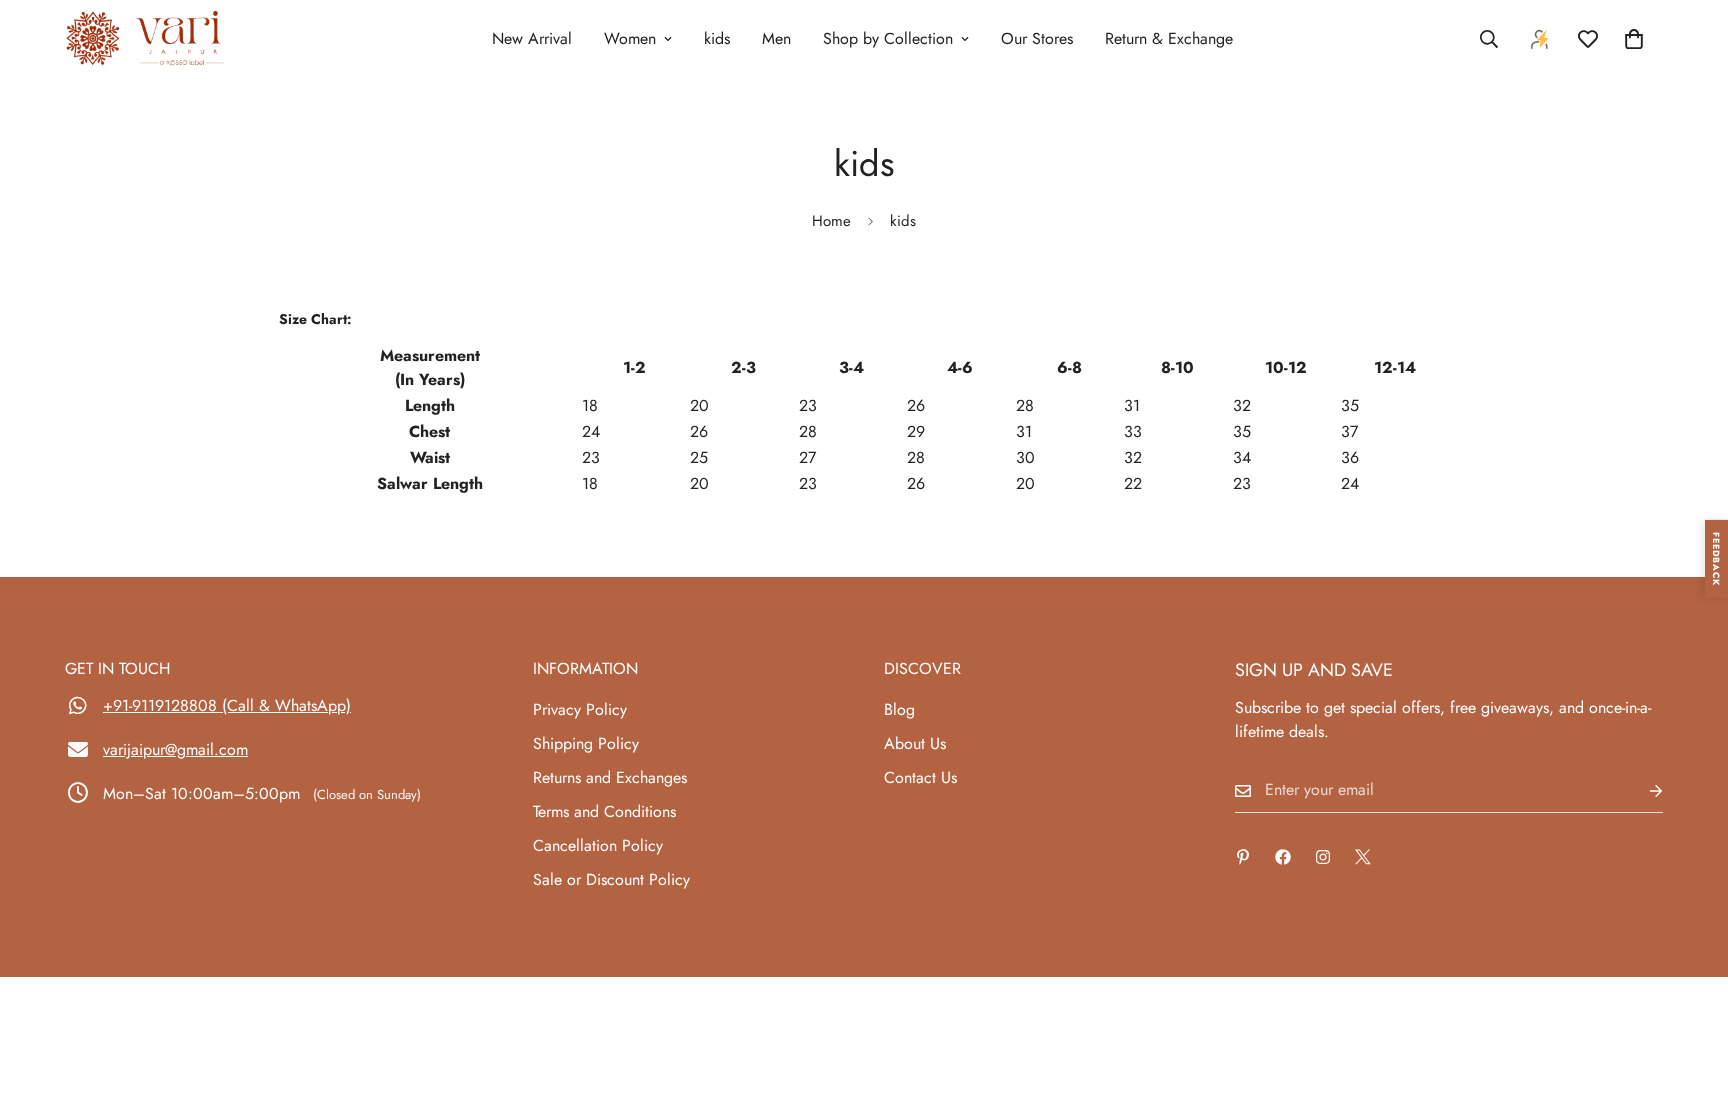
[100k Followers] (1323, 857)
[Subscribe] (1640, 790)
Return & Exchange (1169, 38)
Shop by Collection (888, 38)
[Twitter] (1363, 857)
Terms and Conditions (604, 811)
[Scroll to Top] (1689, 1008)
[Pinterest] (1243, 857)
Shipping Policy (586, 743)
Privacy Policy (580, 709)
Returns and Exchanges (610, 777)
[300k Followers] (1283, 857)
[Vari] (145, 39)
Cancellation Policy (598, 845)
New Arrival (532, 38)
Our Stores (1037, 38)
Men (776, 38)
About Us (915, 743)
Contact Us (920, 777)
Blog (899, 709)
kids (717, 38)
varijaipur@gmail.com (175, 749)
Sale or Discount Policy (611, 879)
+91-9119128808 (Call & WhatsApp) (227, 705)
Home (831, 221)
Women (630, 38)
